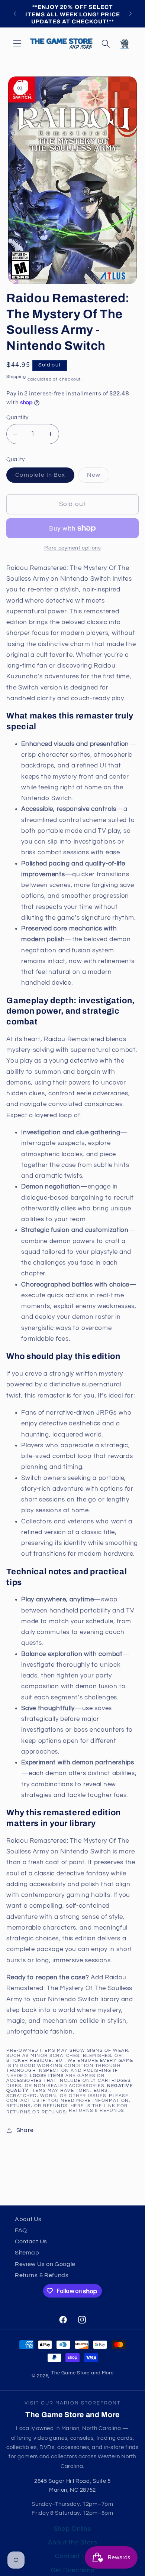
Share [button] (25, 2130)
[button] (17, 44)
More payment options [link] (73, 548)
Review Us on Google (45, 2264)
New (98, 477)
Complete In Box (45, 477)
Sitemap (27, 2253)
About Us (28, 2219)
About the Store (72, 2543)
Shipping (16, 377)
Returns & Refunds (96, 2111)
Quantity (17, 418)
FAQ (21, 2230)
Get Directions (73, 2570)
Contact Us (31, 2241)
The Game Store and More (83, 2373)
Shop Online (73, 2529)
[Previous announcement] (14, 14)
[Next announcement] (130, 14)
